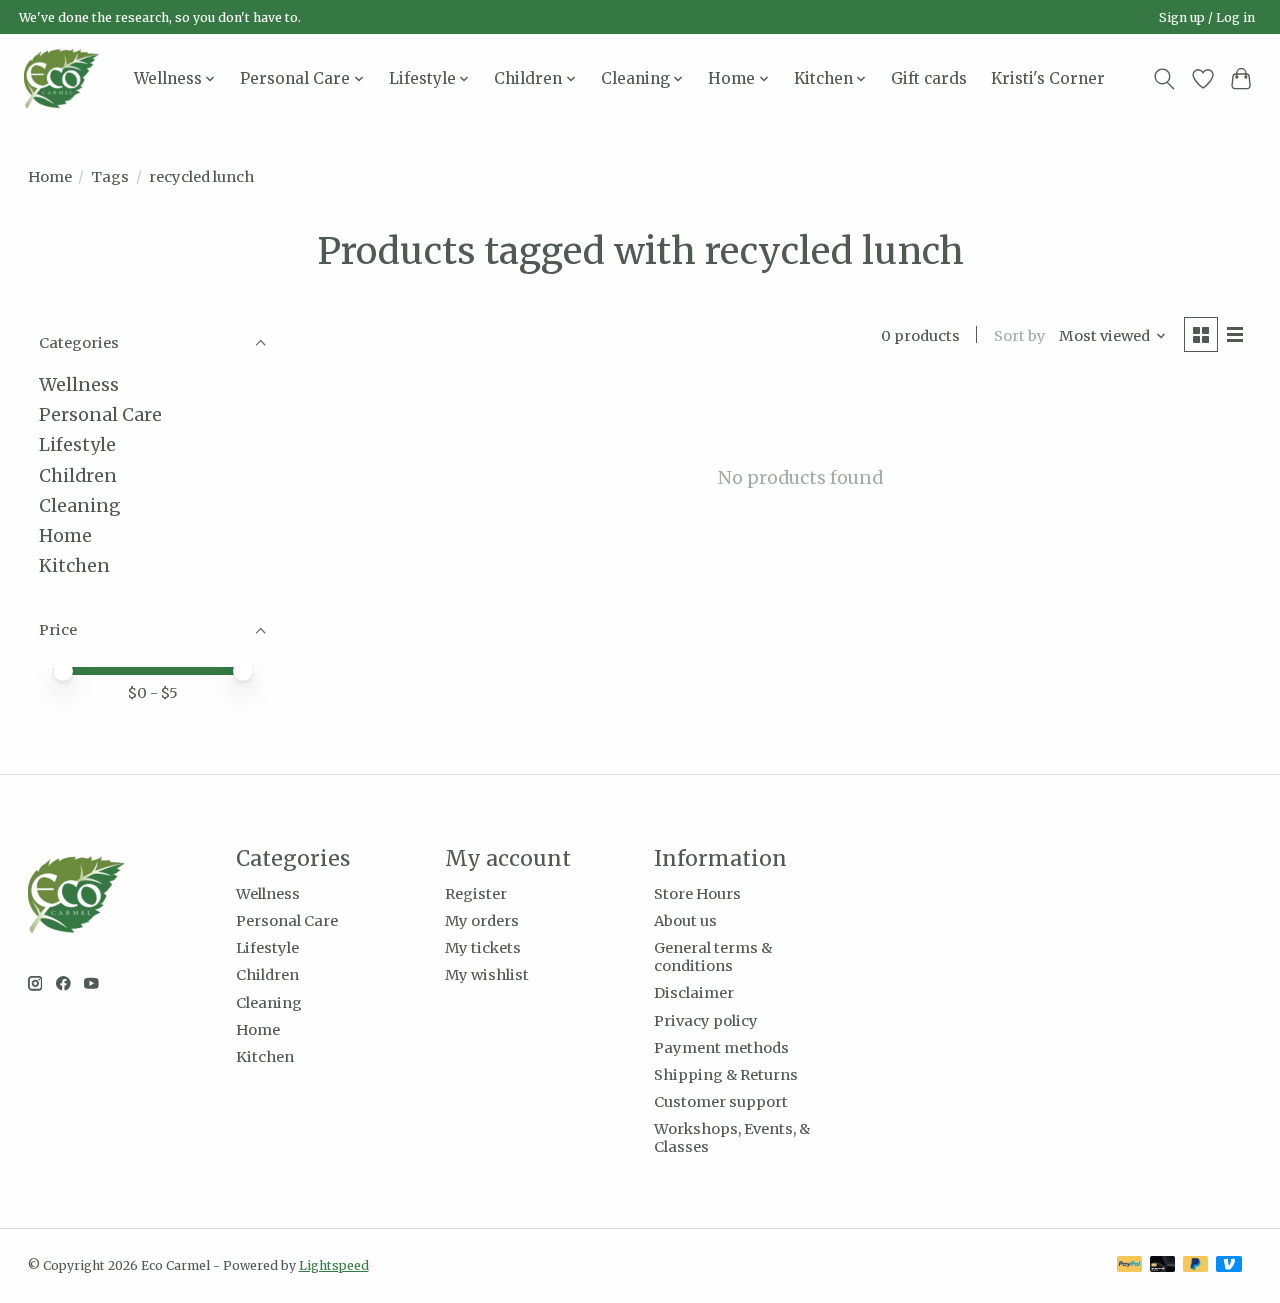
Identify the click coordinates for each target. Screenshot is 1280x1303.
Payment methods (721, 1048)
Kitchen (74, 566)
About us (685, 921)
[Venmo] (1229, 1265)
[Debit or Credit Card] (1163, 1265)
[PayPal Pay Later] (1196, 1265)
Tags (110, 177)
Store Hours (697, 894)
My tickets (483, 948)
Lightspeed (334, 1265)
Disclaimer (694, 993)
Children (78, 476)
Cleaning (80, 506)
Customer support (721, 1102)
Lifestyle (77, 445)
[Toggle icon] (1163, 79)
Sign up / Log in (1207, 17)
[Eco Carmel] (61, 78)
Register (476, 894)
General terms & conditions (713, 957)
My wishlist (487, 975)
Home (50, 177)
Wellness (79, 385)
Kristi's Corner (1048, 78)
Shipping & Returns (726, 1075)
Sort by (1020, 336)
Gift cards (929, 78)
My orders (482, 921)
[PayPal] (1130, 1265)
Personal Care (100, 415)
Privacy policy (706, 1021)
